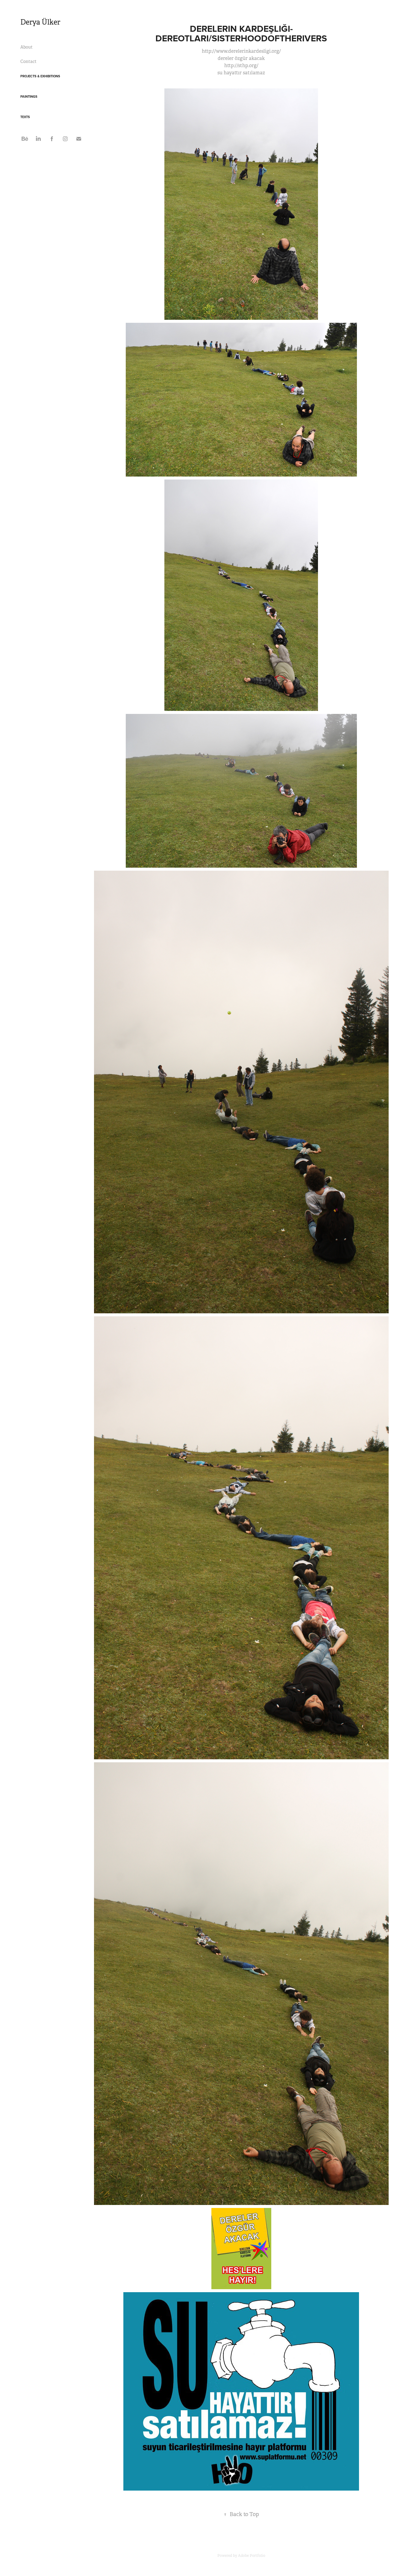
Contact (28, 61)
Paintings (29, 97)
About (26, 47)
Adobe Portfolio (252, 2556)
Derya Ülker (40, 22)
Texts (25, 117)
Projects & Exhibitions (40, 76)
